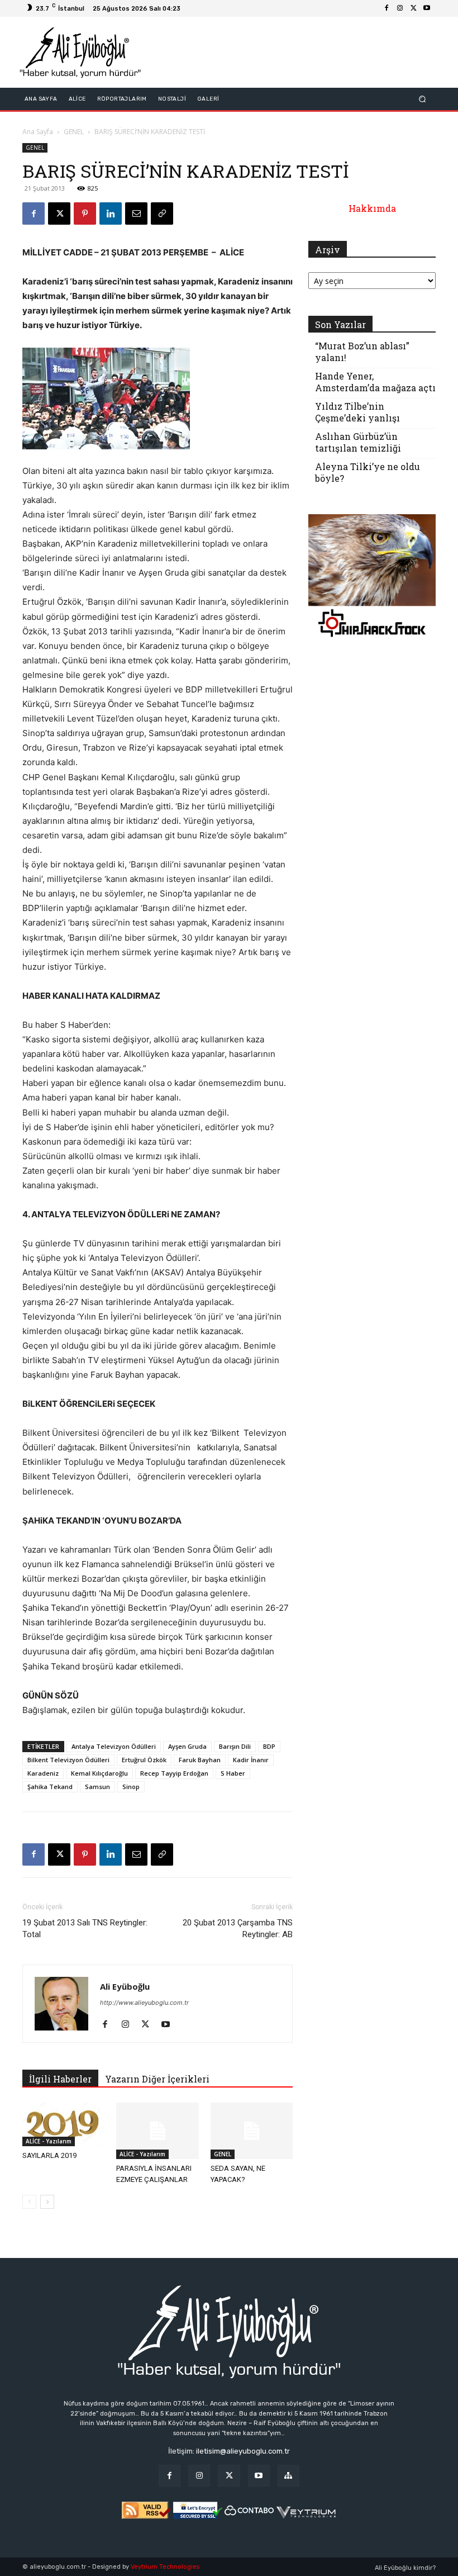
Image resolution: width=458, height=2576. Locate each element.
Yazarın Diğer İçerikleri (157, 2079)
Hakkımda (372, 208)
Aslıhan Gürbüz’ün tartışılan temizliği (358, 442)
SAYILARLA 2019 (49, 2155)
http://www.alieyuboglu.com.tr (144, 2003)
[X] (413, 8)
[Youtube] (427, 8)
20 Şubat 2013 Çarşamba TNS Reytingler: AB (238, 1929)
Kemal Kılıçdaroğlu (99, 1773)
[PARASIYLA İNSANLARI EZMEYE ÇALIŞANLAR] (157, 2131)
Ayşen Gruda (187, 1746)
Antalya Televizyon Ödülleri (114, 1746)
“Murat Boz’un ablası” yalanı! (362, 352)
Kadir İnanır (251, 1760)
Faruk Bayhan (200, 1760)
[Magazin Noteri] (288, 2476)
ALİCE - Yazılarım (49, 2141)
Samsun (97, 1787)
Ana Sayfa (38, 132)
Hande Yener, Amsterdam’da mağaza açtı (375, 382)
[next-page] (47, 2202)
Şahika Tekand (50, 1787)
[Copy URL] (162, 214)
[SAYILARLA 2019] (63, 2124)
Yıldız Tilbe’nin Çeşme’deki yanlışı (357, 412)
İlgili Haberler (60, 2079)
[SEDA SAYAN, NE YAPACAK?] (252, 2131)
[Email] (136, 214)
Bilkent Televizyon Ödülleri (68, 1760)
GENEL (74, 132)
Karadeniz (43, 1773)
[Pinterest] (85, 214)
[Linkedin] (111, 214)
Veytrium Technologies (165, 2567)
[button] (423, 99)
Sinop (131, 1787)
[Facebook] (387, 8)
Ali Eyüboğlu (125, 1986)
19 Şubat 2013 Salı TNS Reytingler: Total (85, 1929)
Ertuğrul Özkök (144, 1760)
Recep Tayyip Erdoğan (174, 1773)
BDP (269, 1746)
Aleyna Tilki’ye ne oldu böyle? (368, 472)
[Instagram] (400, 8)
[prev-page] (29, 2202)
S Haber (233, 1773)
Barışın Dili (235, 1746)
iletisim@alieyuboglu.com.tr (243, 2451)
